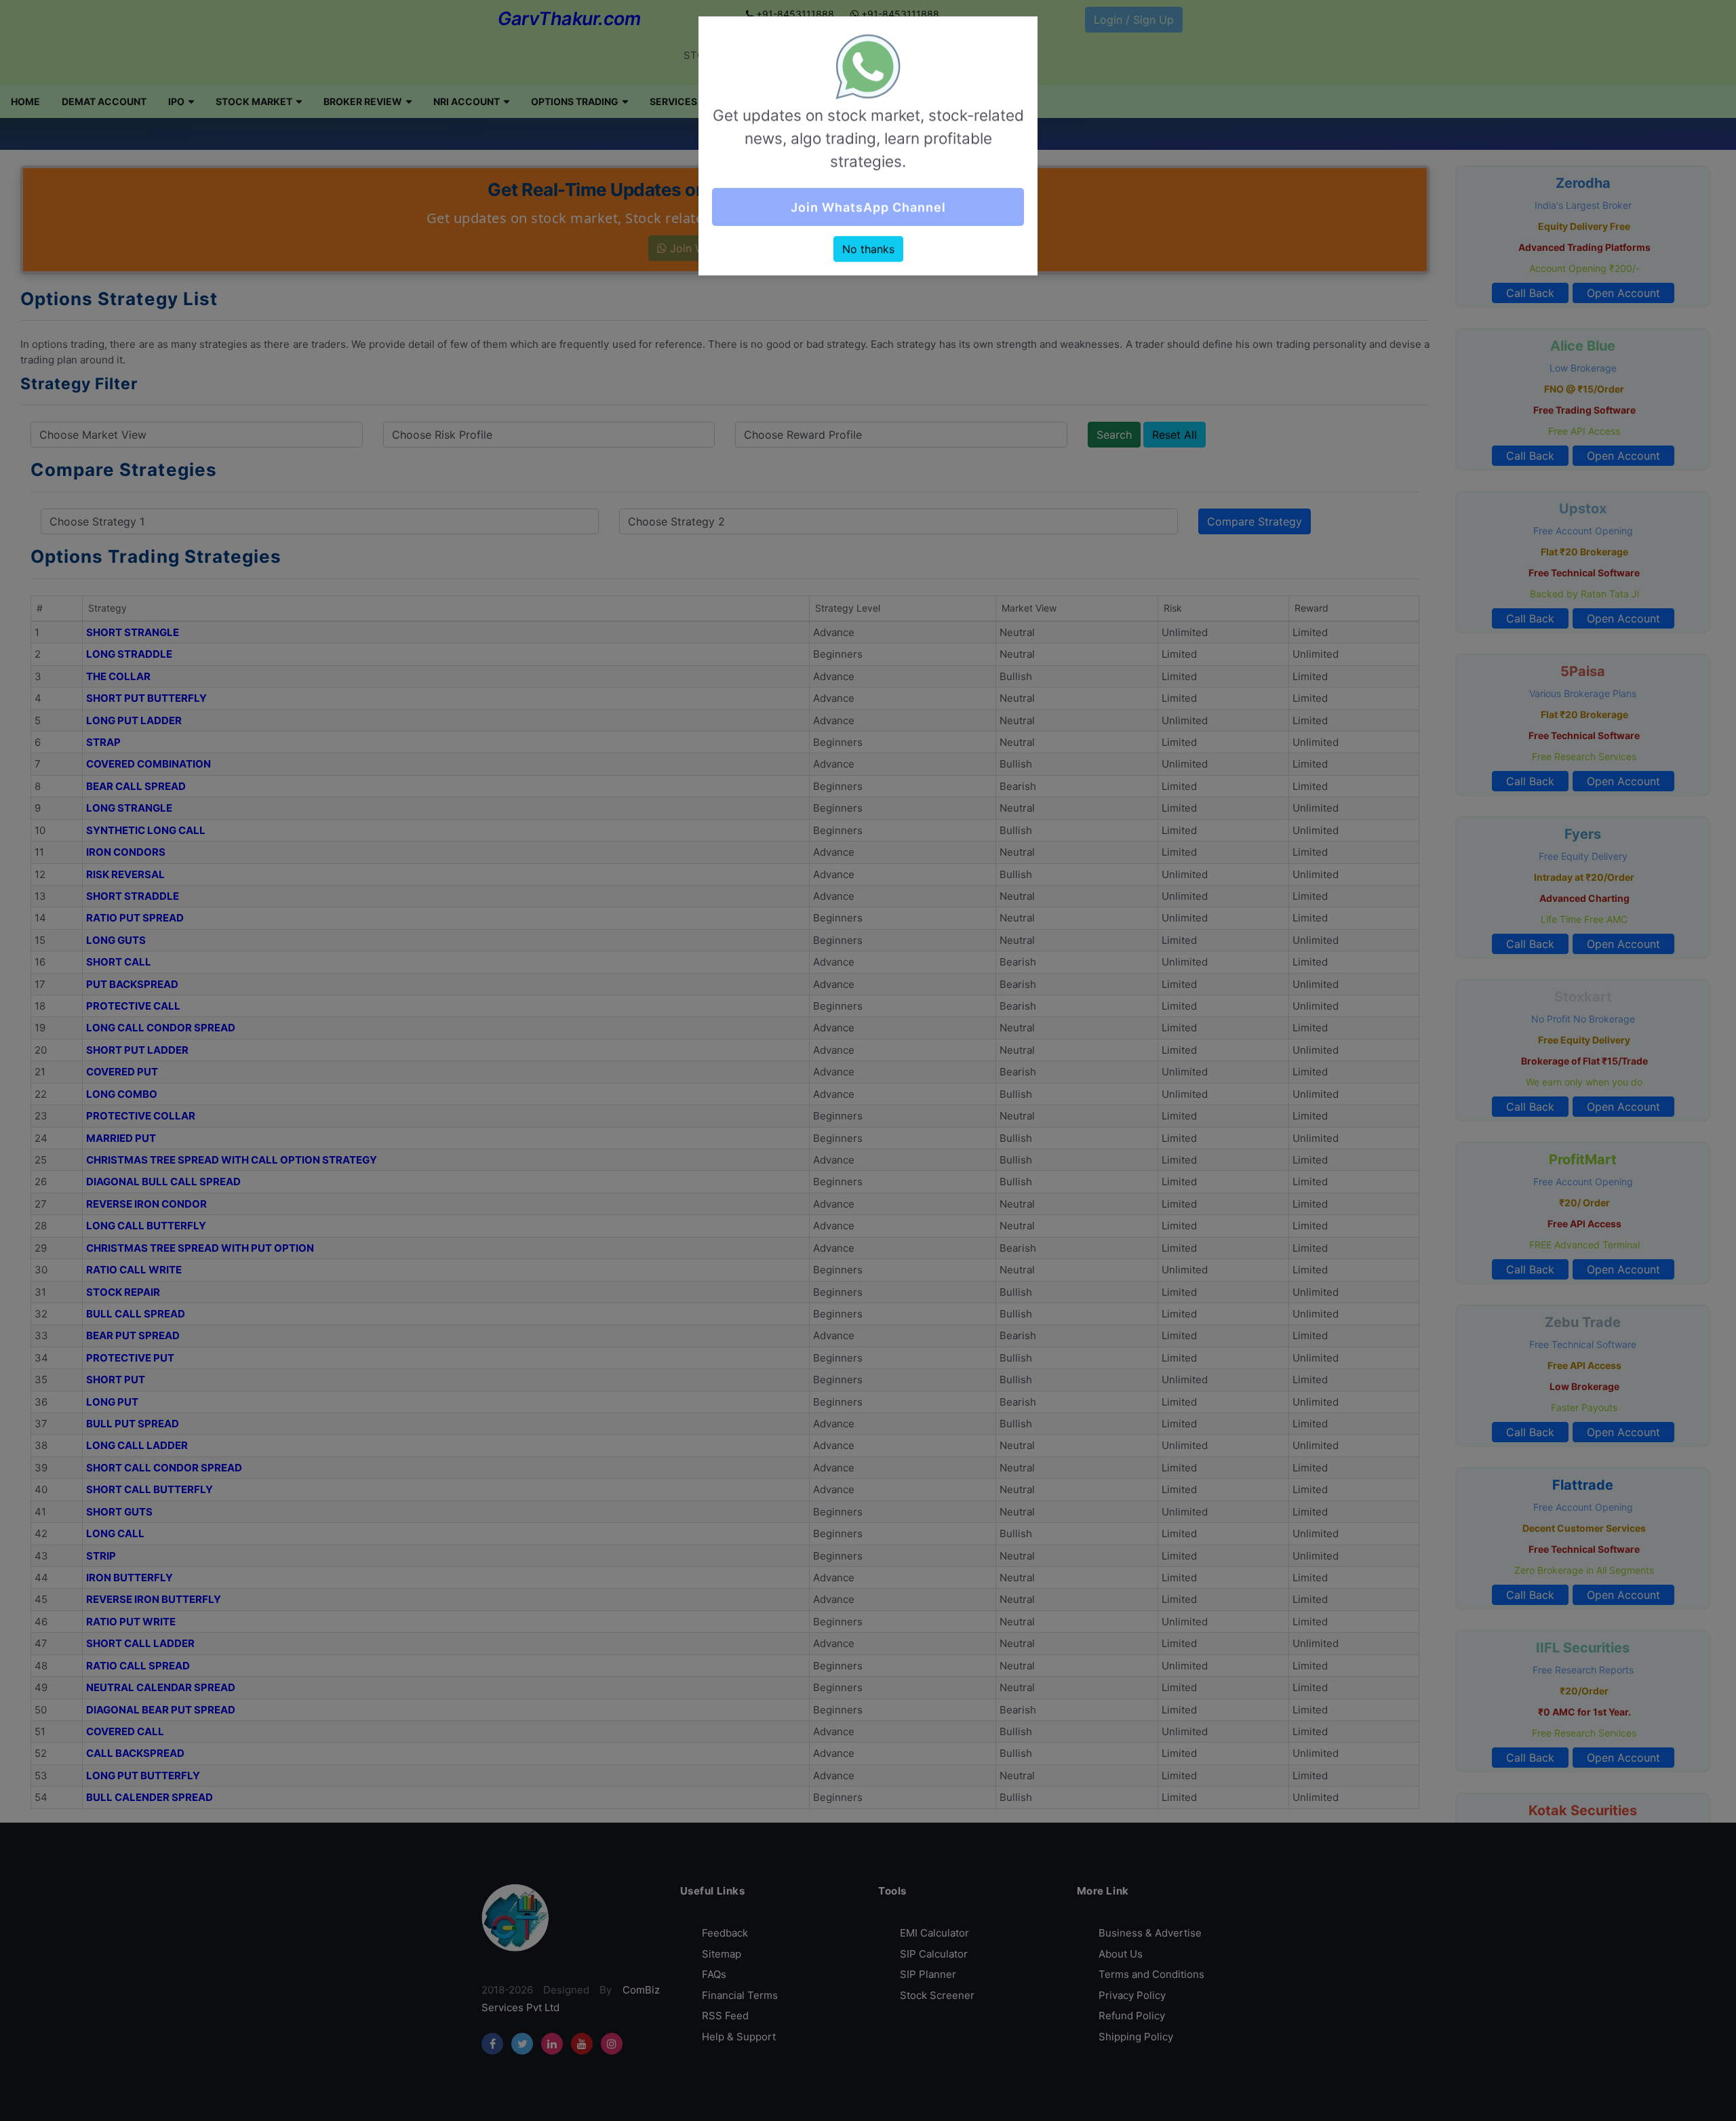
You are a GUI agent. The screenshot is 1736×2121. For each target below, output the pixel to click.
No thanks (868, 252)
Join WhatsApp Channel (868, 210)
